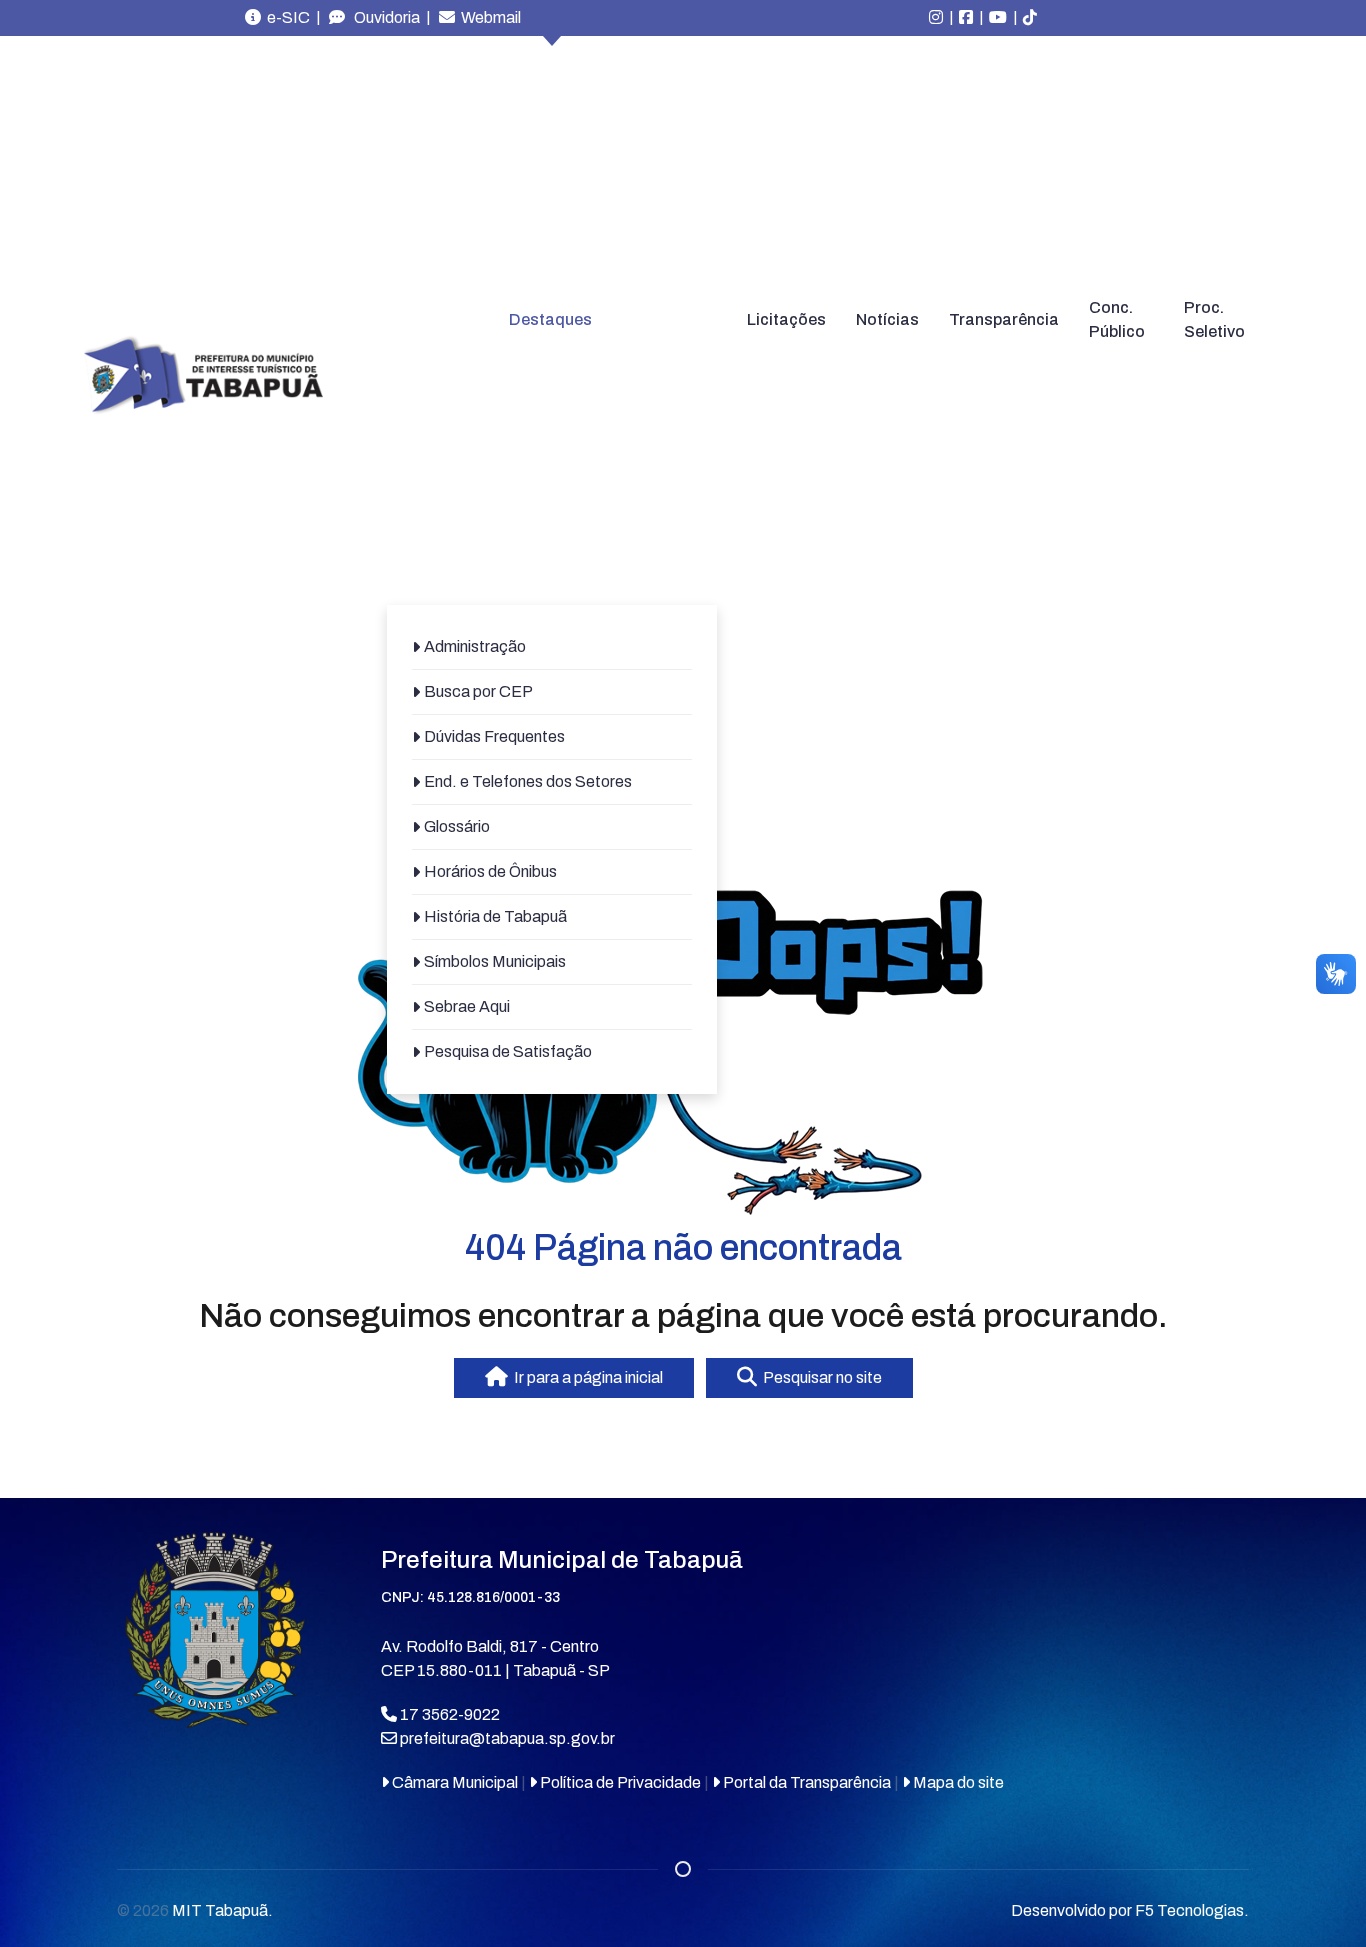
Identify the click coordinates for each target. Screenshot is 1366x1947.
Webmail (488, 17)
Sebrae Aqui (467, 1006)
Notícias (887, 319)
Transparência (1004, 319)
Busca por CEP (478, 691)
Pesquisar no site (819, 1377)
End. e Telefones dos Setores (528, 781)
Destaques (550, 319)
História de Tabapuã (495, 916)
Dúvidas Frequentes (494, 736)
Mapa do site (957, 1782)
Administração (475, 646)
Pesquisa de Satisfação (508, 1051)
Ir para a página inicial (585, 1377)
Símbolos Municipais (495, 961)
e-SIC (285, 17)
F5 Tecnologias (1189, 1910)
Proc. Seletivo (1214, 319)
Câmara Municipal (453, 1782)
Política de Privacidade (619, 1782)
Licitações (786, 319)
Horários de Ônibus (490, 871)
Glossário (457, 826)
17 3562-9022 (448, 1714)
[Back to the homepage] (203, 375)
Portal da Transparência (805, 1782)
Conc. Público (1117, 319)
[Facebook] (966, 18)
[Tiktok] (1030, 18)
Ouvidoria (382, 17)
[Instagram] (936, 18)
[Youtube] (998, 18)
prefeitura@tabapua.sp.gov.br (507, 1738)
